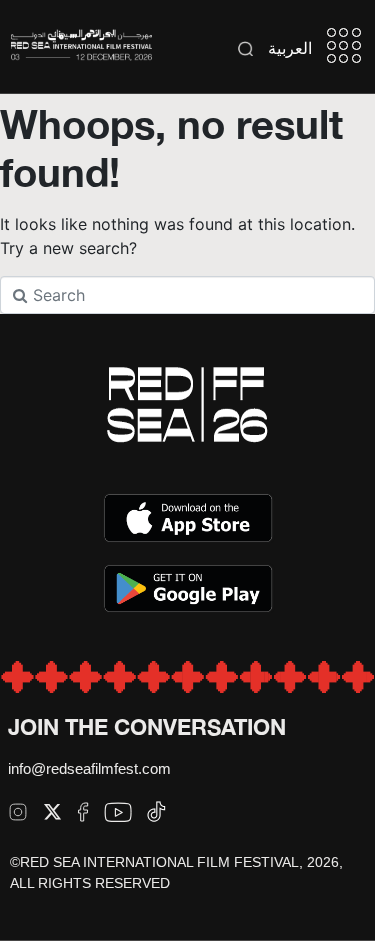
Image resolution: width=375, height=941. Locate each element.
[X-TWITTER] (52, 811)
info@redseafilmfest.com (89, 768)
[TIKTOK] (156, 811)
